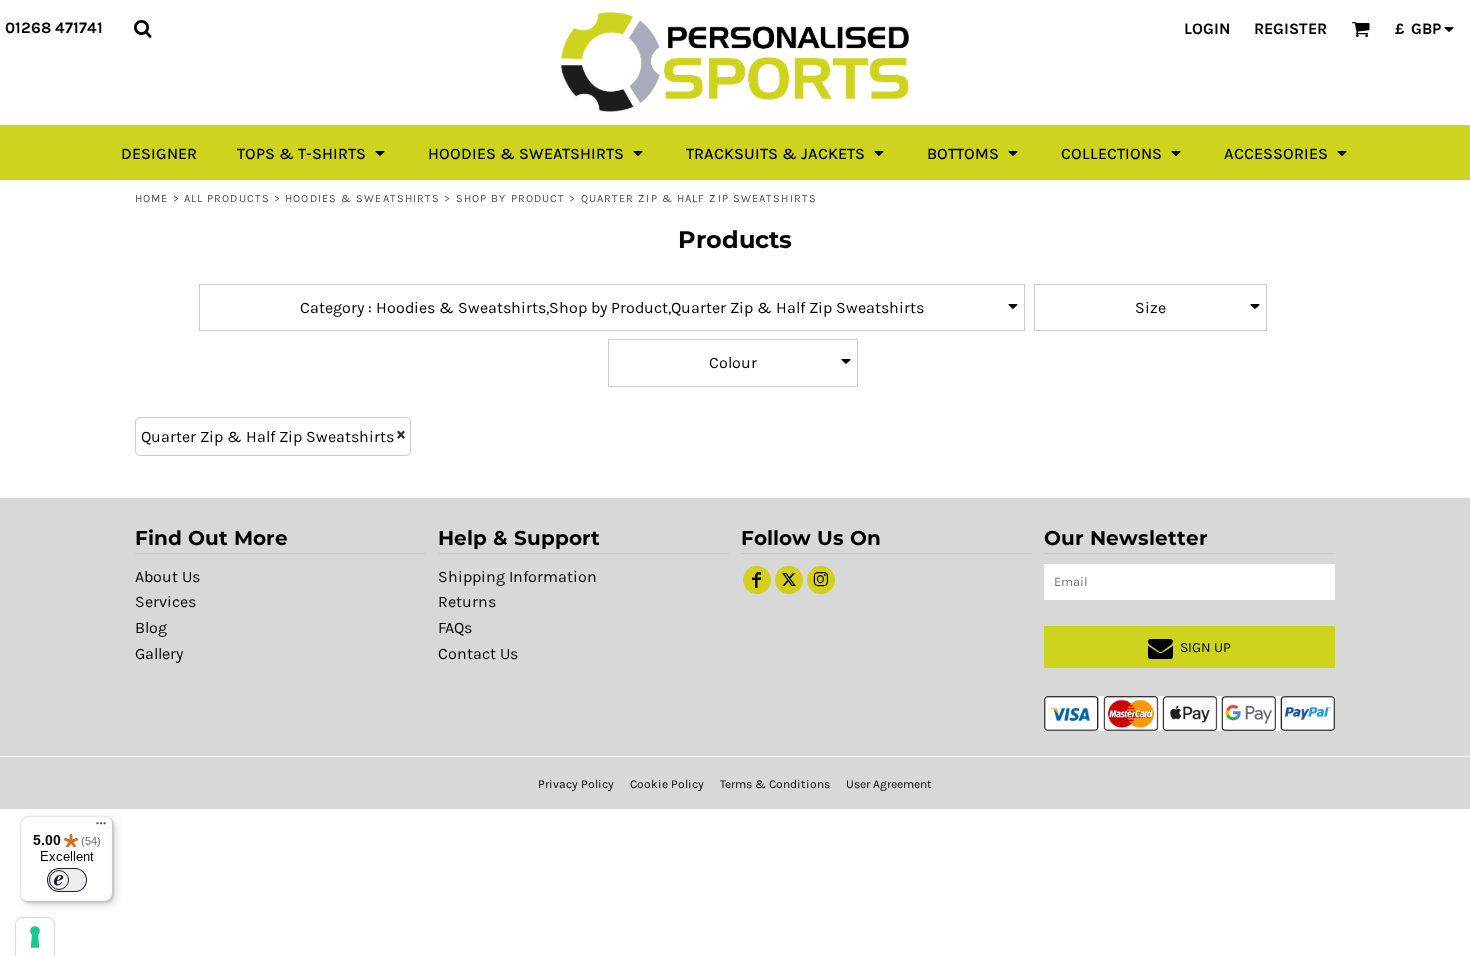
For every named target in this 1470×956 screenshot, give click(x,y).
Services (165, 601)
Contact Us (478, 653)
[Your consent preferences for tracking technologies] (35, 937)
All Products (227, 198)
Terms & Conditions (775, 784)
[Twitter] (789, 580)
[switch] (67, 880)
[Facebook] (757, 580)
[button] (142, 28)
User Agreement (889, 784)
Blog (151, 627)
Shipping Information (517, 576)
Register (1290, 28)
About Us (167, 576)
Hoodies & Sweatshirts (362, 198)
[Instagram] (821, 580)
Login (1207, 28)
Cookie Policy (667, 784)
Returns (467, 601)
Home (151, 198)
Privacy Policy (576, 784)
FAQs (455, 627)
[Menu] (101, 828)
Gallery (159, 653)
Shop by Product (511, 198)
